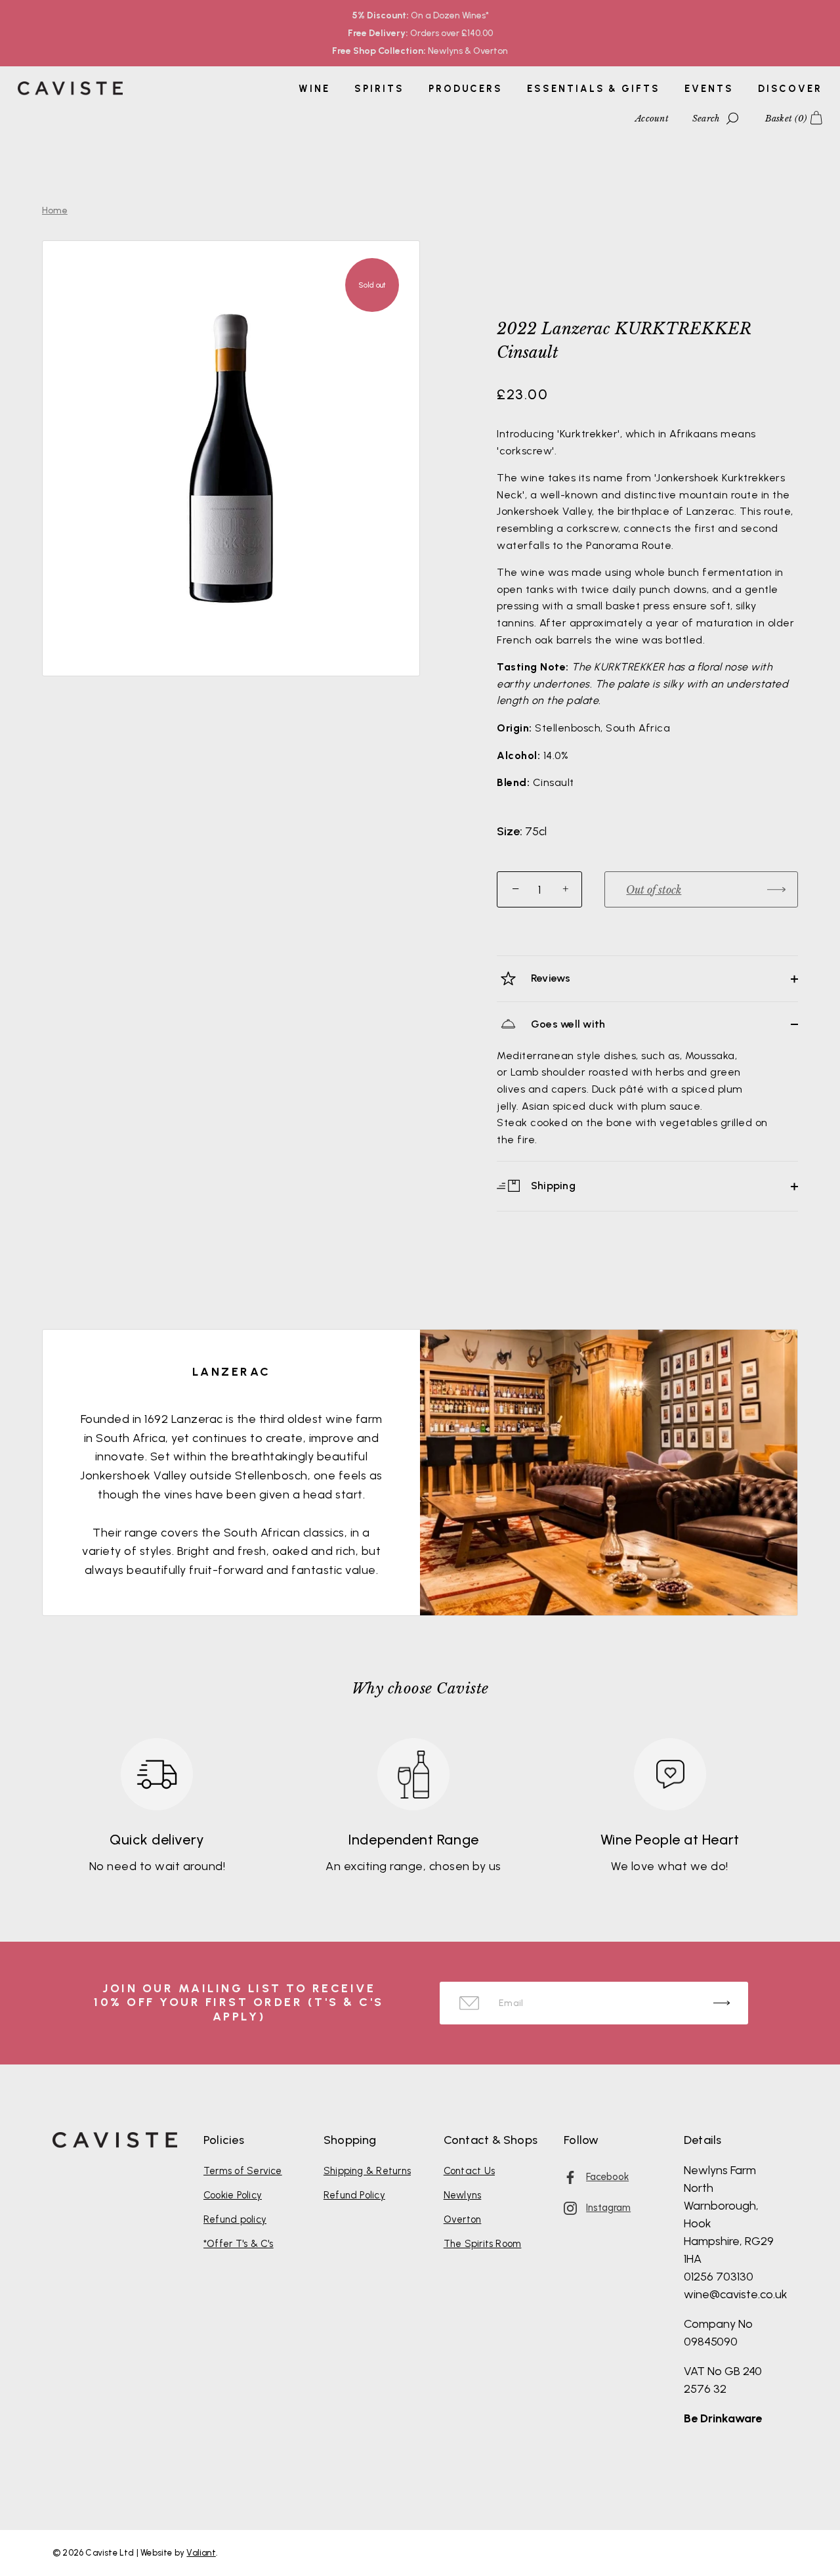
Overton (463, 2219)
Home (55, 210)
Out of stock (654, 890)
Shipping (552, 1186)
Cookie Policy (233, 2195)
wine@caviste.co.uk (736, 2294)
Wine (314, 89)
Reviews (550, 978)
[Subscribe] (722, 2003)
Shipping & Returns (367, 2171)
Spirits (379, 89)
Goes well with (567, 1024)
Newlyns (463, 2195)
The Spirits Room (483, 2244)
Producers (466, 89)
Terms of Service (243, 2171)
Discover (790, 89)
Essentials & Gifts (593, 89)
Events (709, 89)
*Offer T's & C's (239, 2244)
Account (652, 119)
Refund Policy (354, 2195)
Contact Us (469, 2171)
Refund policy (235, 2219)
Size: (510, 832)
